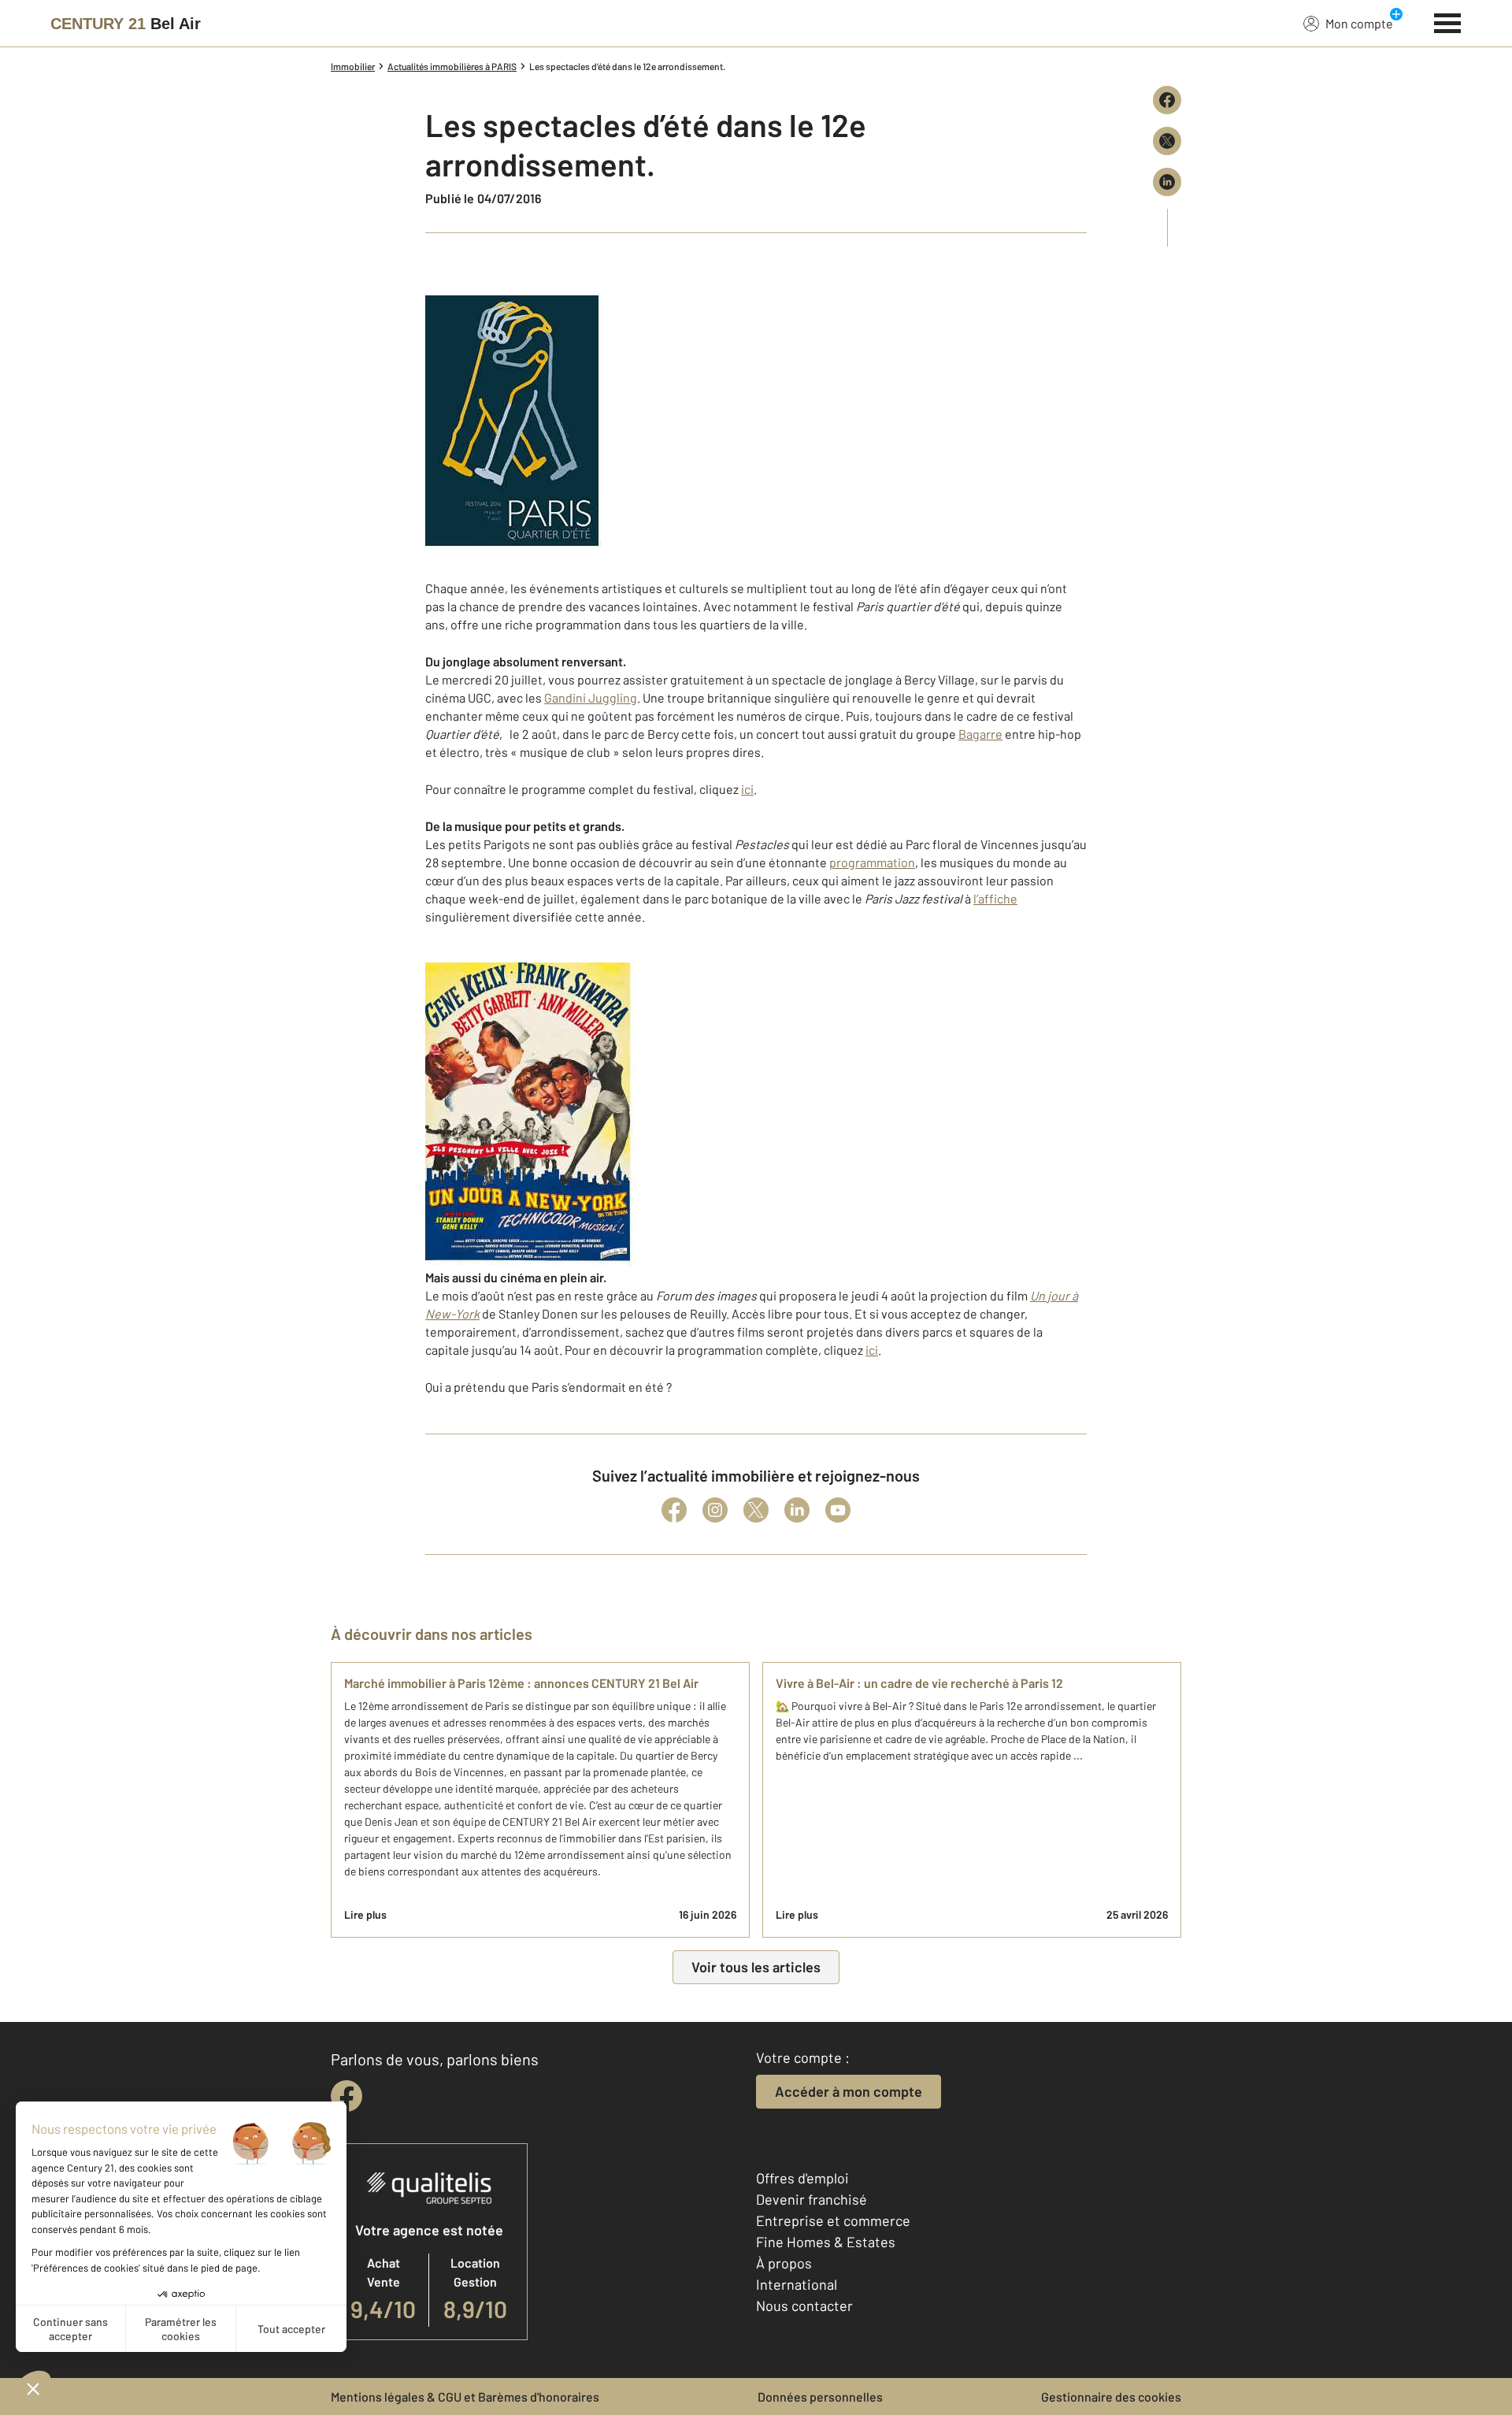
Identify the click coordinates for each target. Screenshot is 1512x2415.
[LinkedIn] (797, 1510)
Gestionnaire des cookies (1111, 2396)
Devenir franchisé (812, 2199)
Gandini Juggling (591, 697)
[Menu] (1448, 21)
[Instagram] (715, 1510)
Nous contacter (804, 2306)
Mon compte (1359, 23)
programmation (872, 862)
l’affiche (995, 898)
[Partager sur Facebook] (1167, 100)
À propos (784, 2263)
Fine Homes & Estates (826, 2242)
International (797, 2284)
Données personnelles (820, 2396)
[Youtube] (838, 1510)
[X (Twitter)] (756, 1510)
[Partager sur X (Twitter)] (1167, 141)
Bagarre (980, 734)
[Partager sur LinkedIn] (1167, 182)
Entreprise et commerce (833, 2220)
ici (747, 789)
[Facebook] (674, 1510)
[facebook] (346, 2096)
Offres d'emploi (802, 2178)
